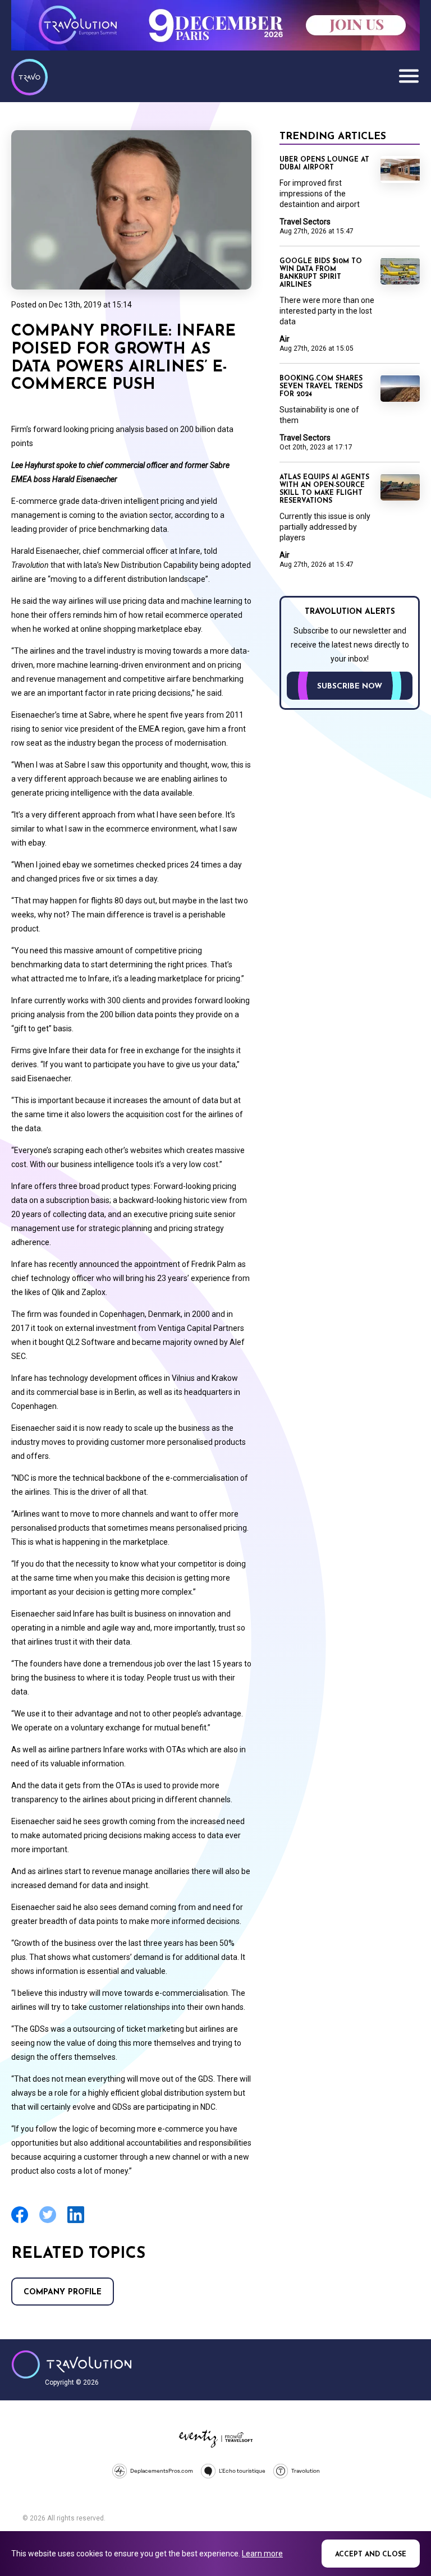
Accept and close (371, 2555)
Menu (409, 76)
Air (285, 339)
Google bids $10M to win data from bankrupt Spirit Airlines (321, 273)
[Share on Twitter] (48, 2222)
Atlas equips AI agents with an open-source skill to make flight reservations (324, 489)
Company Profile (63, 2292)
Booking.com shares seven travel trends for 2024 (321, 387)
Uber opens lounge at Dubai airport (324, 164)
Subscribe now (350, 687)
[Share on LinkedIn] (76, 2222)
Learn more (262, 2554)
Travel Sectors (305, 222)
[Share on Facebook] (20, 2222)
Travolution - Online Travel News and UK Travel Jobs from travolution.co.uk (72, 2364)
